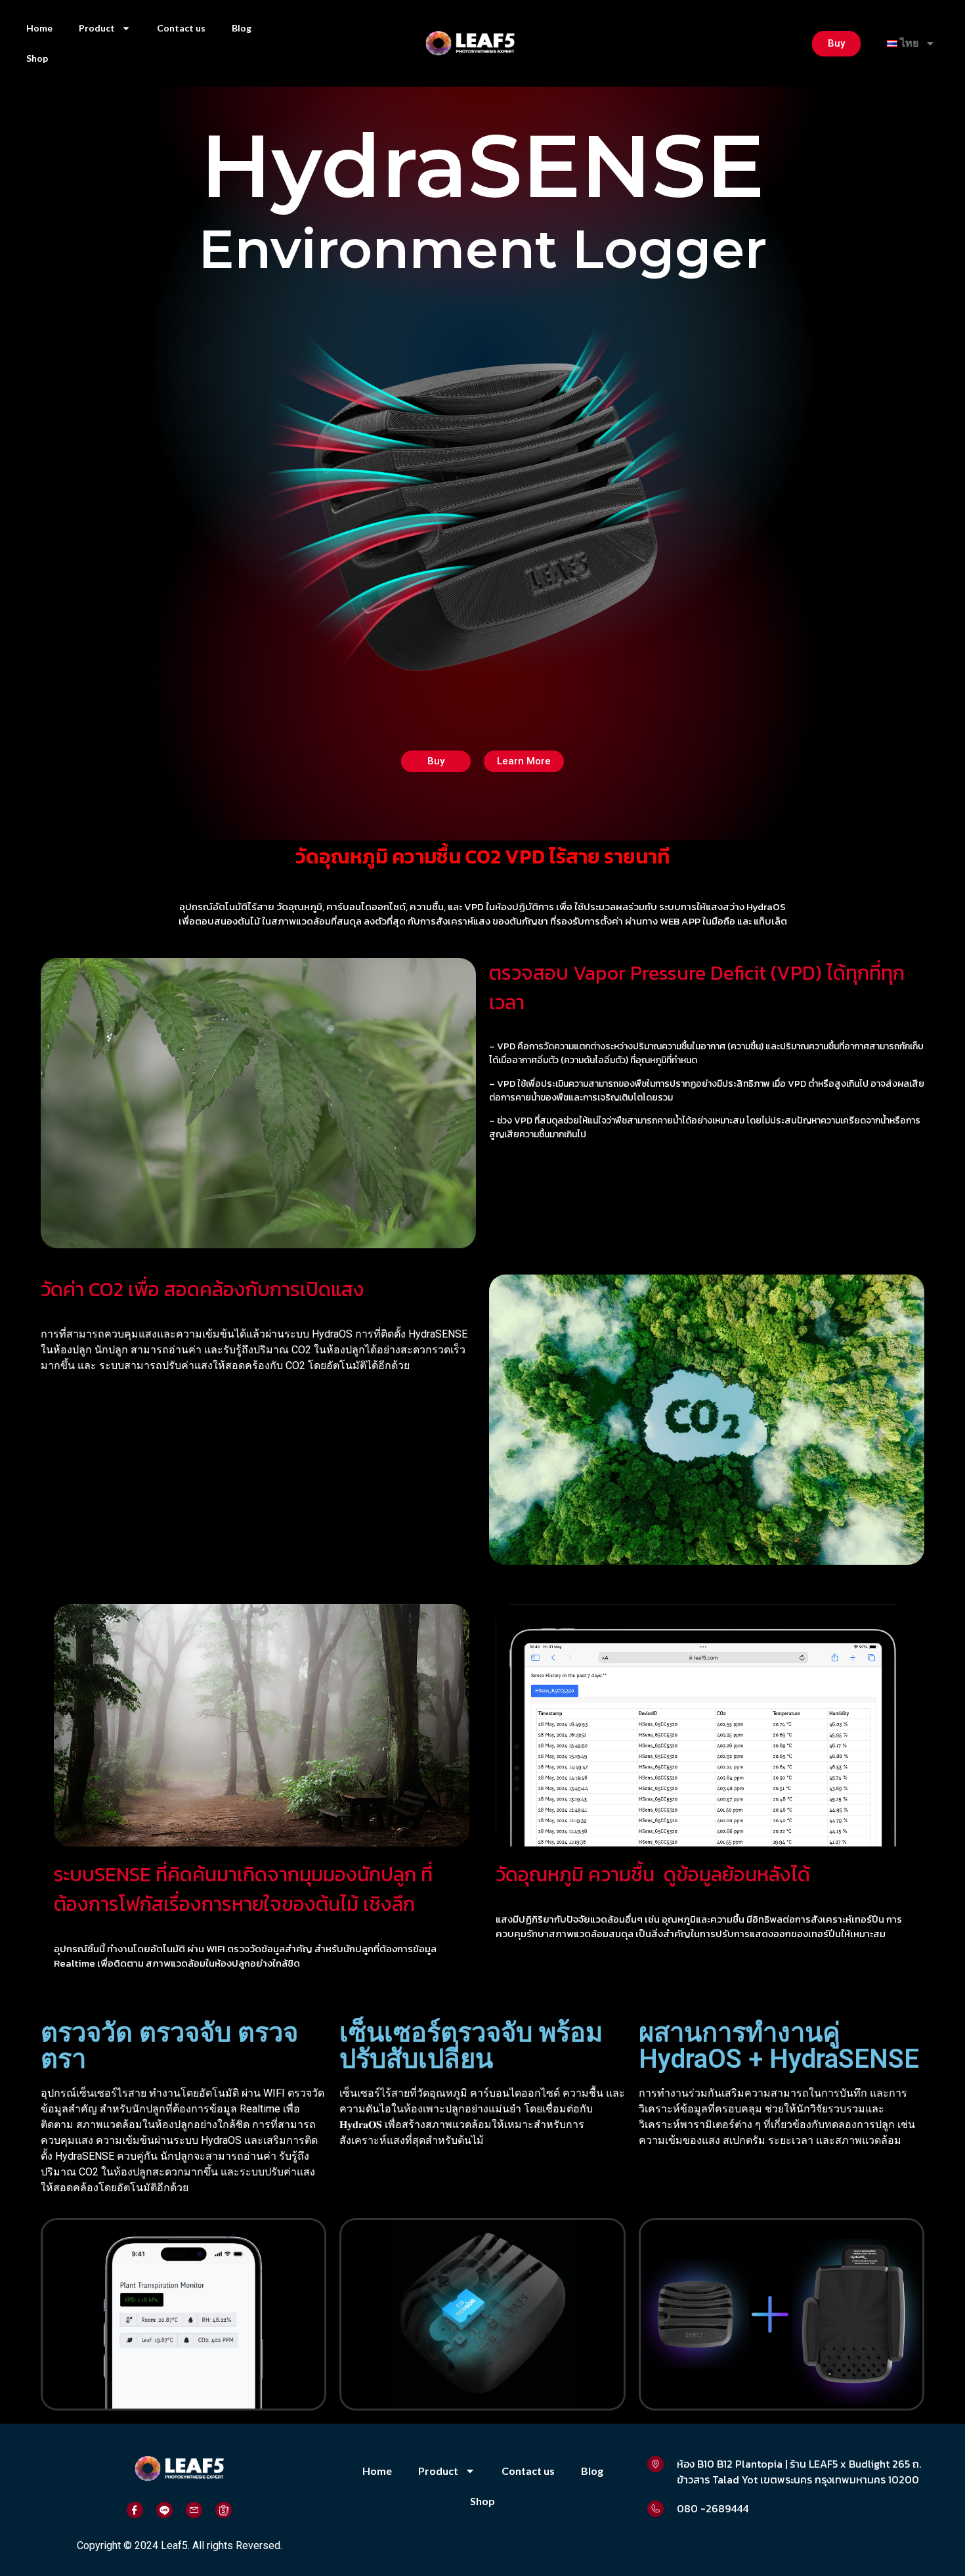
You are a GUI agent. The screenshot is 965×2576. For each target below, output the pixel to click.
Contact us (181, 28)
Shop (37, 58)
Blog (242, 28)
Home (39, 28)
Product (97, 28)
